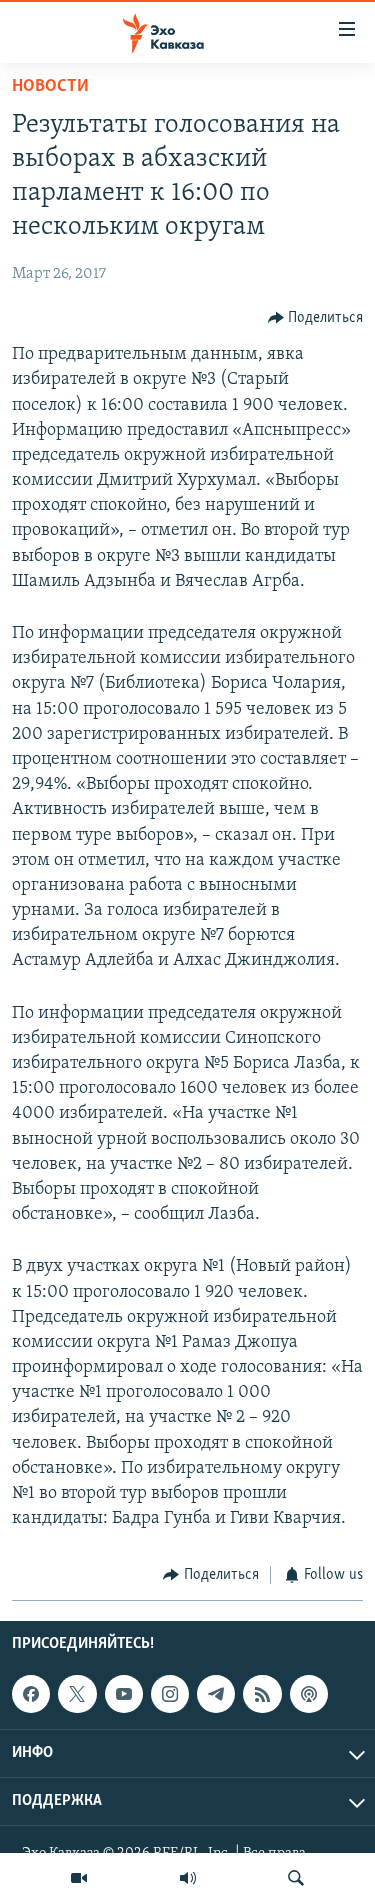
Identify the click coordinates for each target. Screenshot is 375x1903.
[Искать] (296, 1878)
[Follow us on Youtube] (124, 1694)
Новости (50, 87)
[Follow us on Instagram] (170, 1694)
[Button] (316, 318)
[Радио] (188, 1878)
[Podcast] (309, 1694)
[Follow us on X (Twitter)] (77, 1694)
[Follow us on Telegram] (216, 1694)
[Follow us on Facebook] (31, 1694)
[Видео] (79, 1878)
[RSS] (262, 1694)
